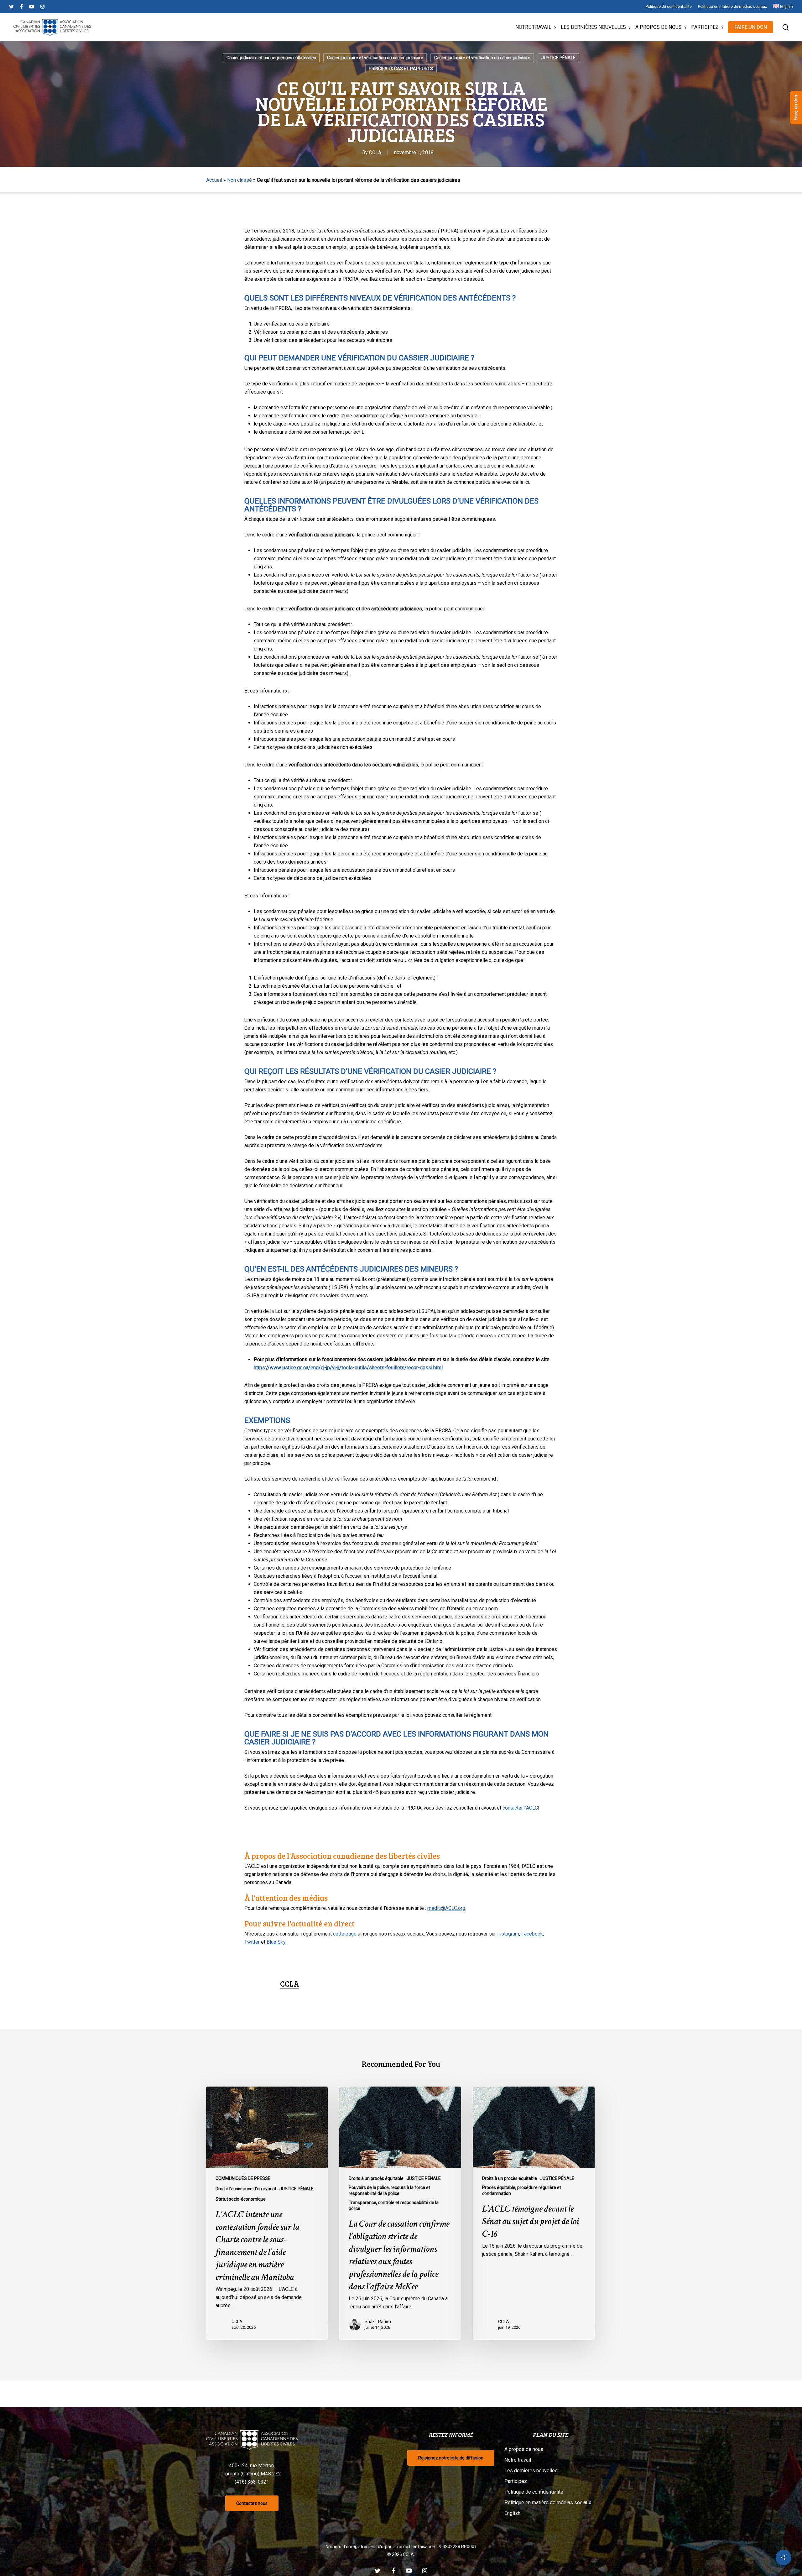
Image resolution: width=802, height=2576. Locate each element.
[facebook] (21, 7)
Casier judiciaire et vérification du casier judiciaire (375, 58)
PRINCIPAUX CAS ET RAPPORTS (401, 69)
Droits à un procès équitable (376, 2178)
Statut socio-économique (241, 2199)
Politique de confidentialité (534, 2492)
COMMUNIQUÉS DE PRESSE (243, 2178)
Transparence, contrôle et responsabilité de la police (394, 2205)
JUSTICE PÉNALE (558, 58)
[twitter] (11, 7)
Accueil (214, 180)
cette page (345, 1934)
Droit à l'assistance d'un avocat (246, 2189)
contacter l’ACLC (520, 1808)
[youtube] (32, 7)
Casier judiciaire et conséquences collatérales (271, 58)
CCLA (375, 152)
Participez (516, 2481)
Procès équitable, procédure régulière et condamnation (522, 2190)
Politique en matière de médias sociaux (548, 2503)
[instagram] (42, 7)
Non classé (240, 180)
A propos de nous (524, 2449)
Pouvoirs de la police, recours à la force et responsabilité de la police (389, 2190)
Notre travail (518, 2460)
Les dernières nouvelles (531, 2471)
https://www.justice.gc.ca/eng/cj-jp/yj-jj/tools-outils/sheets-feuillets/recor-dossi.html (348, 1368)
